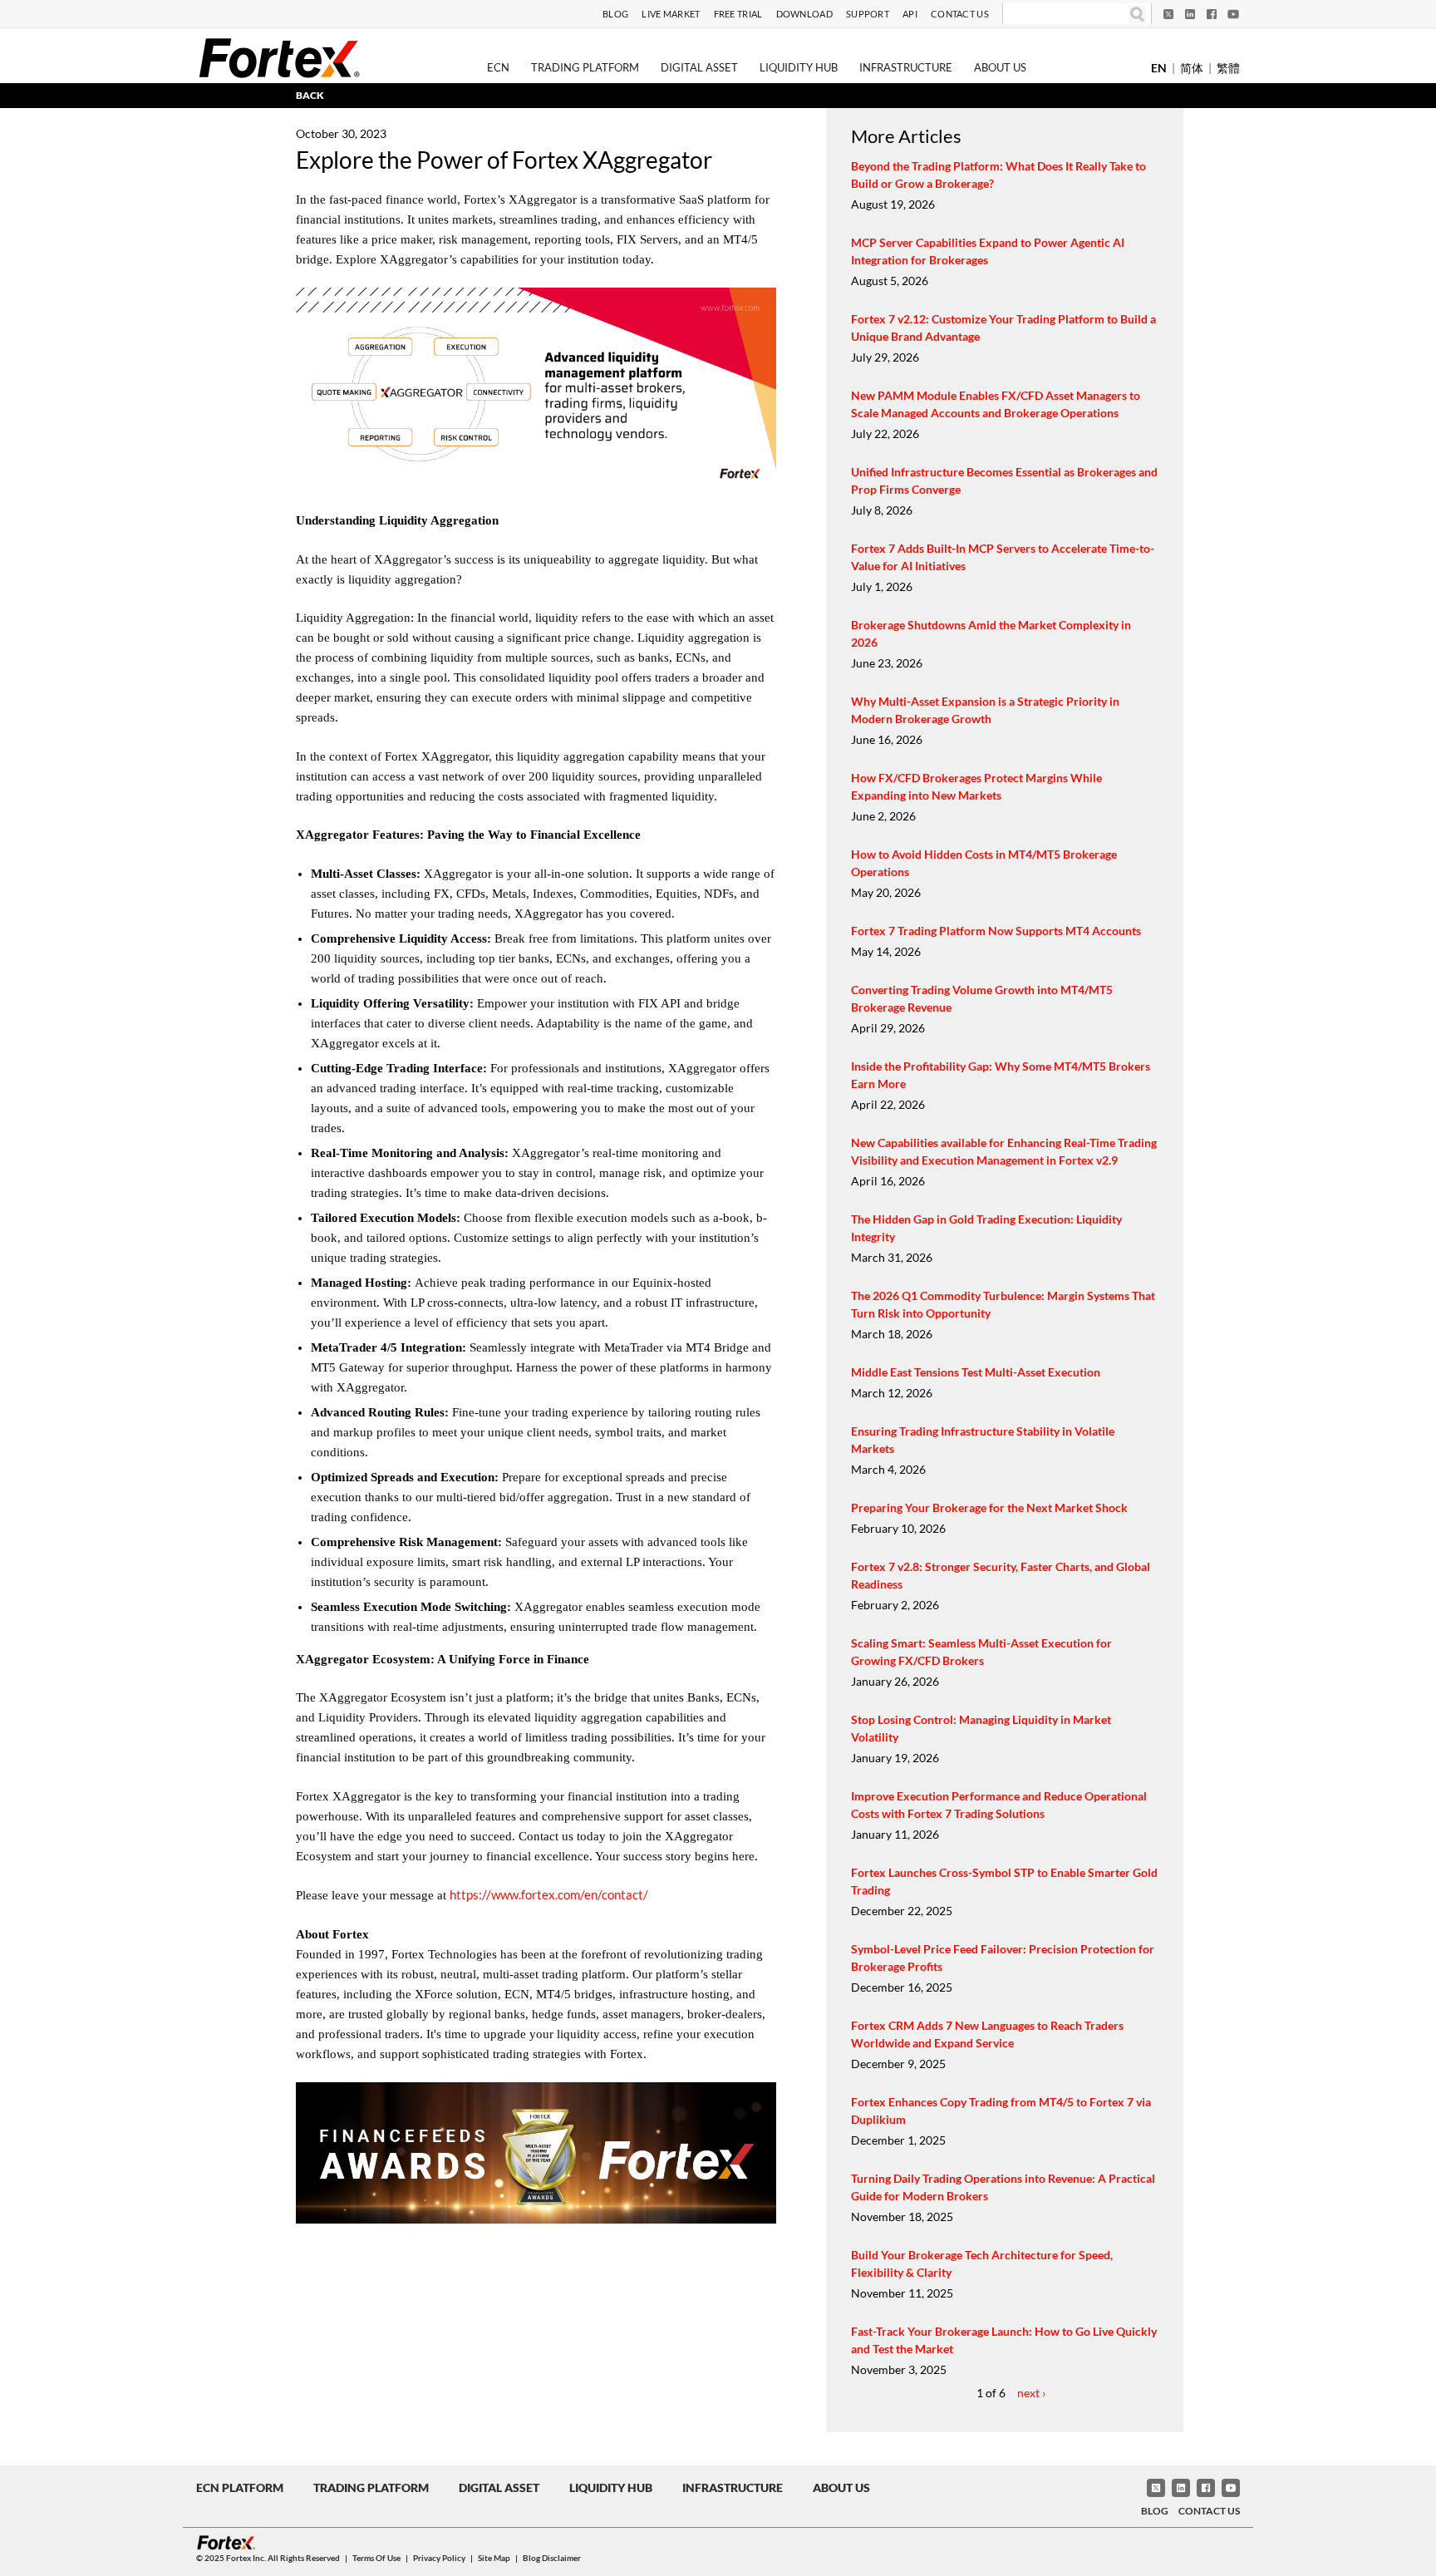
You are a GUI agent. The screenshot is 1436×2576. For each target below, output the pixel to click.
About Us (1000, 67)
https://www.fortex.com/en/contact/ (549, 1894)
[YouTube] (1233, 14)
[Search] (1137, 14)
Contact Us (960, 14)
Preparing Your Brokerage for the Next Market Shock (989, 1507)
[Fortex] (279, 57)
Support (868, 14)
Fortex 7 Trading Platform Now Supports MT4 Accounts (996, 931)
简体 (1192, 68)
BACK (310, 95)
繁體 (1228, 68)
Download (804, 14)
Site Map (494, 2558)
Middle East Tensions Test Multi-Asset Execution (976, 1372)
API (910, 14)
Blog (615, 14)
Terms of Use (376, 2558)
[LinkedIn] (1190, 14)
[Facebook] (1212, 14)
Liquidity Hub (799, 67)
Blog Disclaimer (552, 2558)
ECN (498, 67)
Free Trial (738, 14)
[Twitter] (1168, 14)
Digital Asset (699, 67)
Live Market (671, 14)
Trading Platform (585, 67)
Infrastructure (906, 67)
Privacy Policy (439, 2558)
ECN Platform (240, 2487)
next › (1031, 2393)
